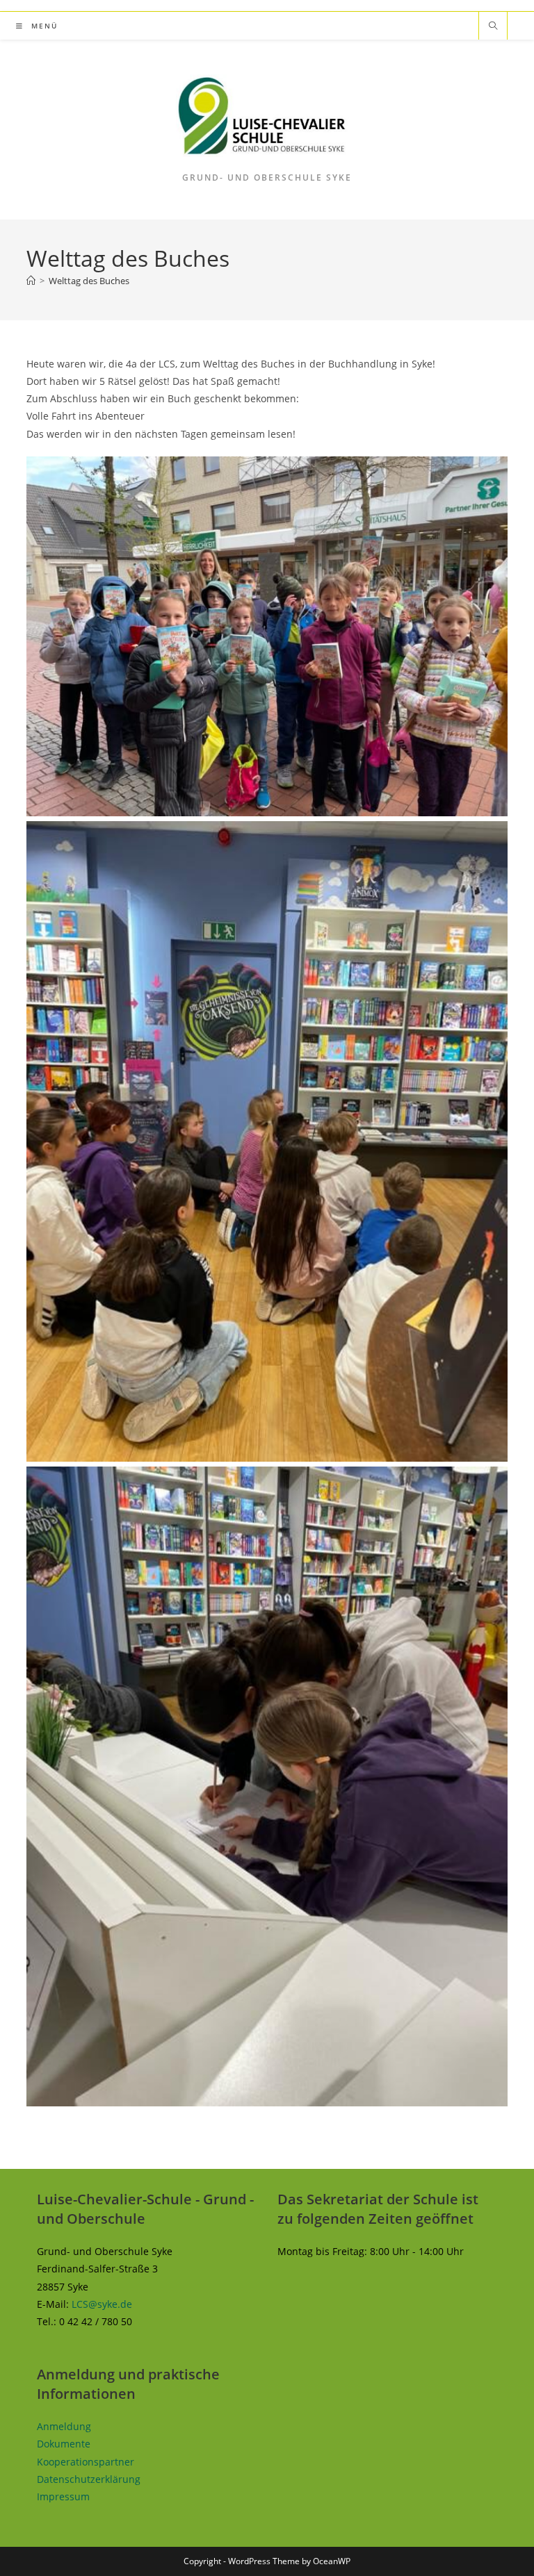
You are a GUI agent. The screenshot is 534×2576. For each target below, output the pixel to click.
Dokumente (64, 2444)
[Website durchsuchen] (493, 26)
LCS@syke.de (102, 2304)
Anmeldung (64, 2426)
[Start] (31, 281)
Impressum (63, 2496)
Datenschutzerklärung (89, 2479)
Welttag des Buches (89, 281)
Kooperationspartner (86, 2462)
